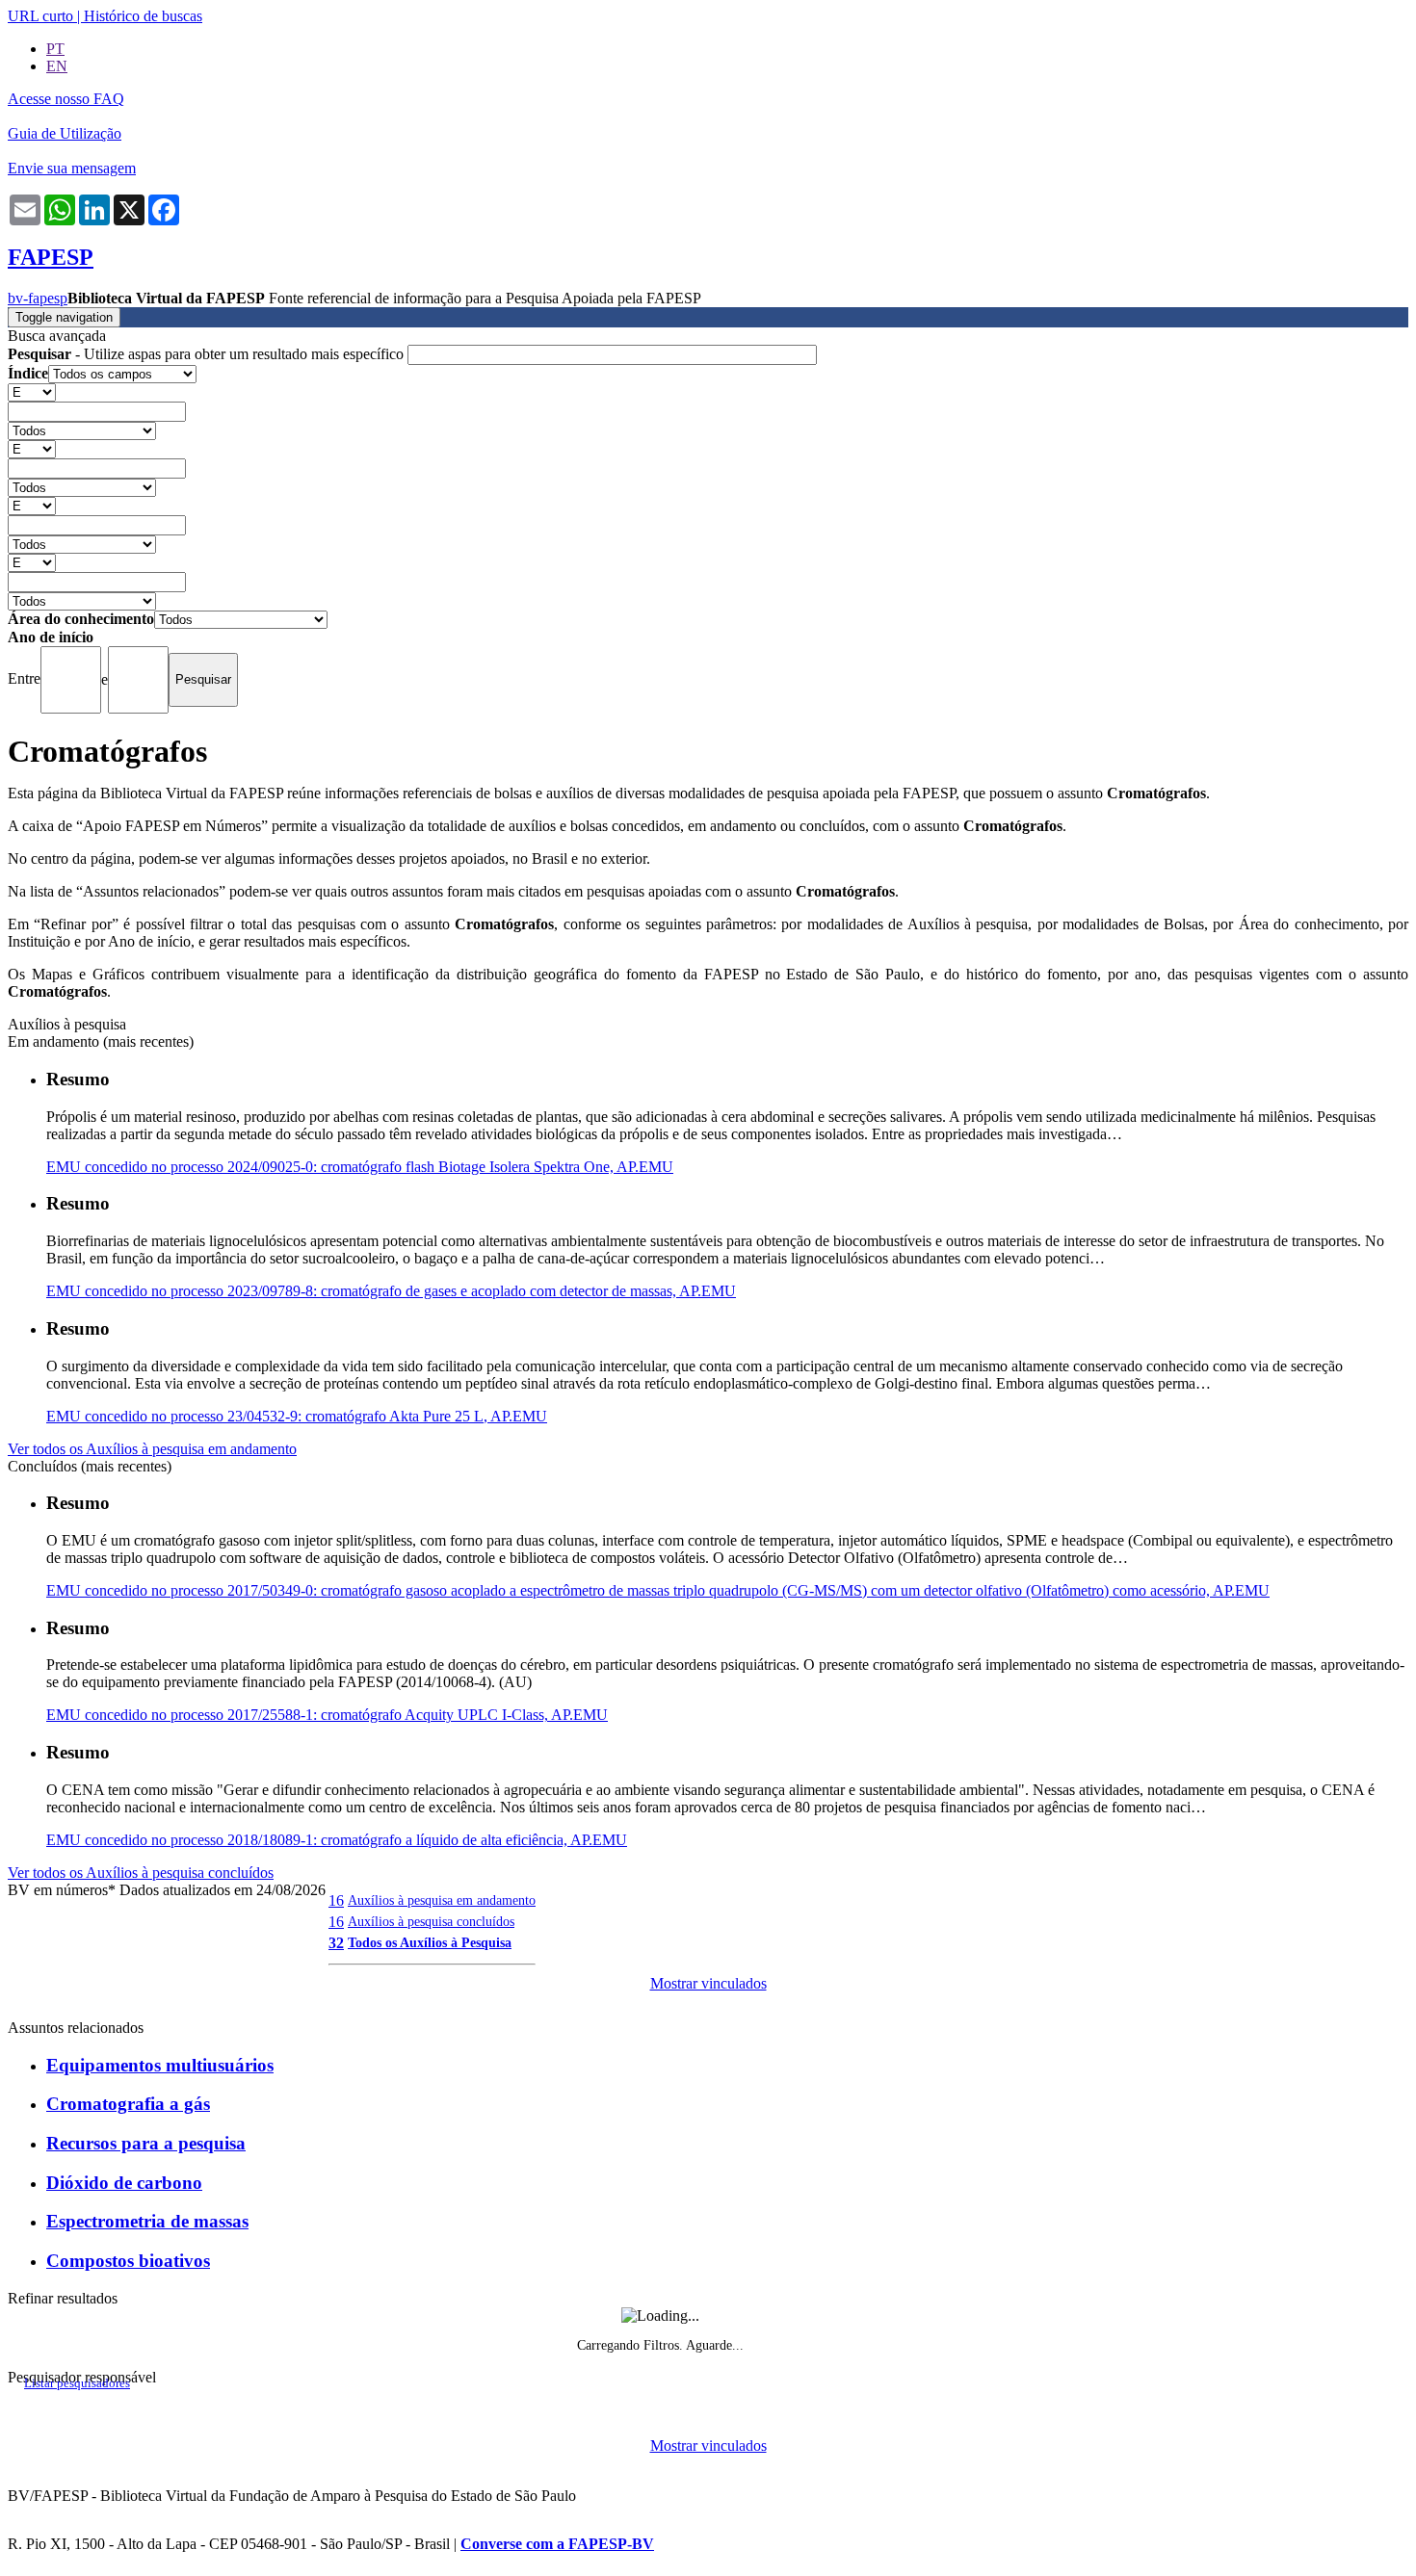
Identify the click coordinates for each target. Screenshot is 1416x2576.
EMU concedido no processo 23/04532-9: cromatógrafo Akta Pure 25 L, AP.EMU (297, 1416)
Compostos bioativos (128, 2261)
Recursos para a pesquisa (146, 2143)
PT (55, 49)
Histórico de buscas (143, 16)
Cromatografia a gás (128, 2104)
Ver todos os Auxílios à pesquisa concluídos (141, 1873)
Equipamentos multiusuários (160, 2065)
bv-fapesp (38, 298)
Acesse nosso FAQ (66, 99)
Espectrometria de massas (147, 2221)
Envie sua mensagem (72, 168)
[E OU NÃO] (32, 391)
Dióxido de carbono (124, 2183)
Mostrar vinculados (708, 1983)
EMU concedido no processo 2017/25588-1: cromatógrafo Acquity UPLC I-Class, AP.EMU (327, 1715)
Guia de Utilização (65, 133)
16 (336, 1900)
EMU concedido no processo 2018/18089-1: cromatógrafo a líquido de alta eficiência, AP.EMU (337, 1840)
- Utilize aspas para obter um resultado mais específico (208, 354)
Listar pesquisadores (77, 2383)
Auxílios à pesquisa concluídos (431, 1921)
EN (57, 66)
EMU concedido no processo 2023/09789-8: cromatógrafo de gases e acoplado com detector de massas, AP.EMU (391, 1291)
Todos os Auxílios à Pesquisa (430, 1942)
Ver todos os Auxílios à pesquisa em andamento (152, 1449)
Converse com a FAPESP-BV (557, 2544)
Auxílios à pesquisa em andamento (442, 1900)
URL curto (40, 16)
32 (336, 1943)
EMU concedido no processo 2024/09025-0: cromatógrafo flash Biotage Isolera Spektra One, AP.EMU (360, 1167)
